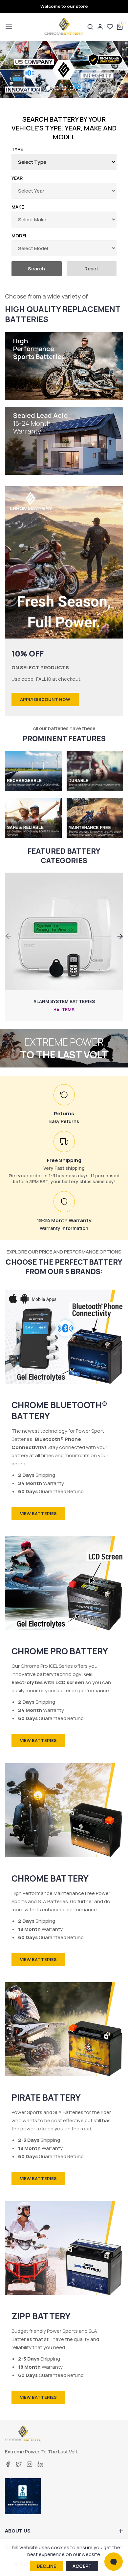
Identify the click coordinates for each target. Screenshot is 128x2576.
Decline (46, 2566)
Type (17, 149)
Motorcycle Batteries (64, 1001)
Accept (82, 2566)
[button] (8, 27)
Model (19, 236)
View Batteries (38, 1513)
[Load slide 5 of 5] (80, 88)
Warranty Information (64, 1228)
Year (17, 178)
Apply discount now (45, 699)
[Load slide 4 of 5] (74, 88)
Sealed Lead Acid (41, 423)
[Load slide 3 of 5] (66, 88)
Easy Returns (64, 1121)
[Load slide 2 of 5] (58, 88)
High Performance (39, 349)
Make (18, 207)
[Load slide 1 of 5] (50, 88)
